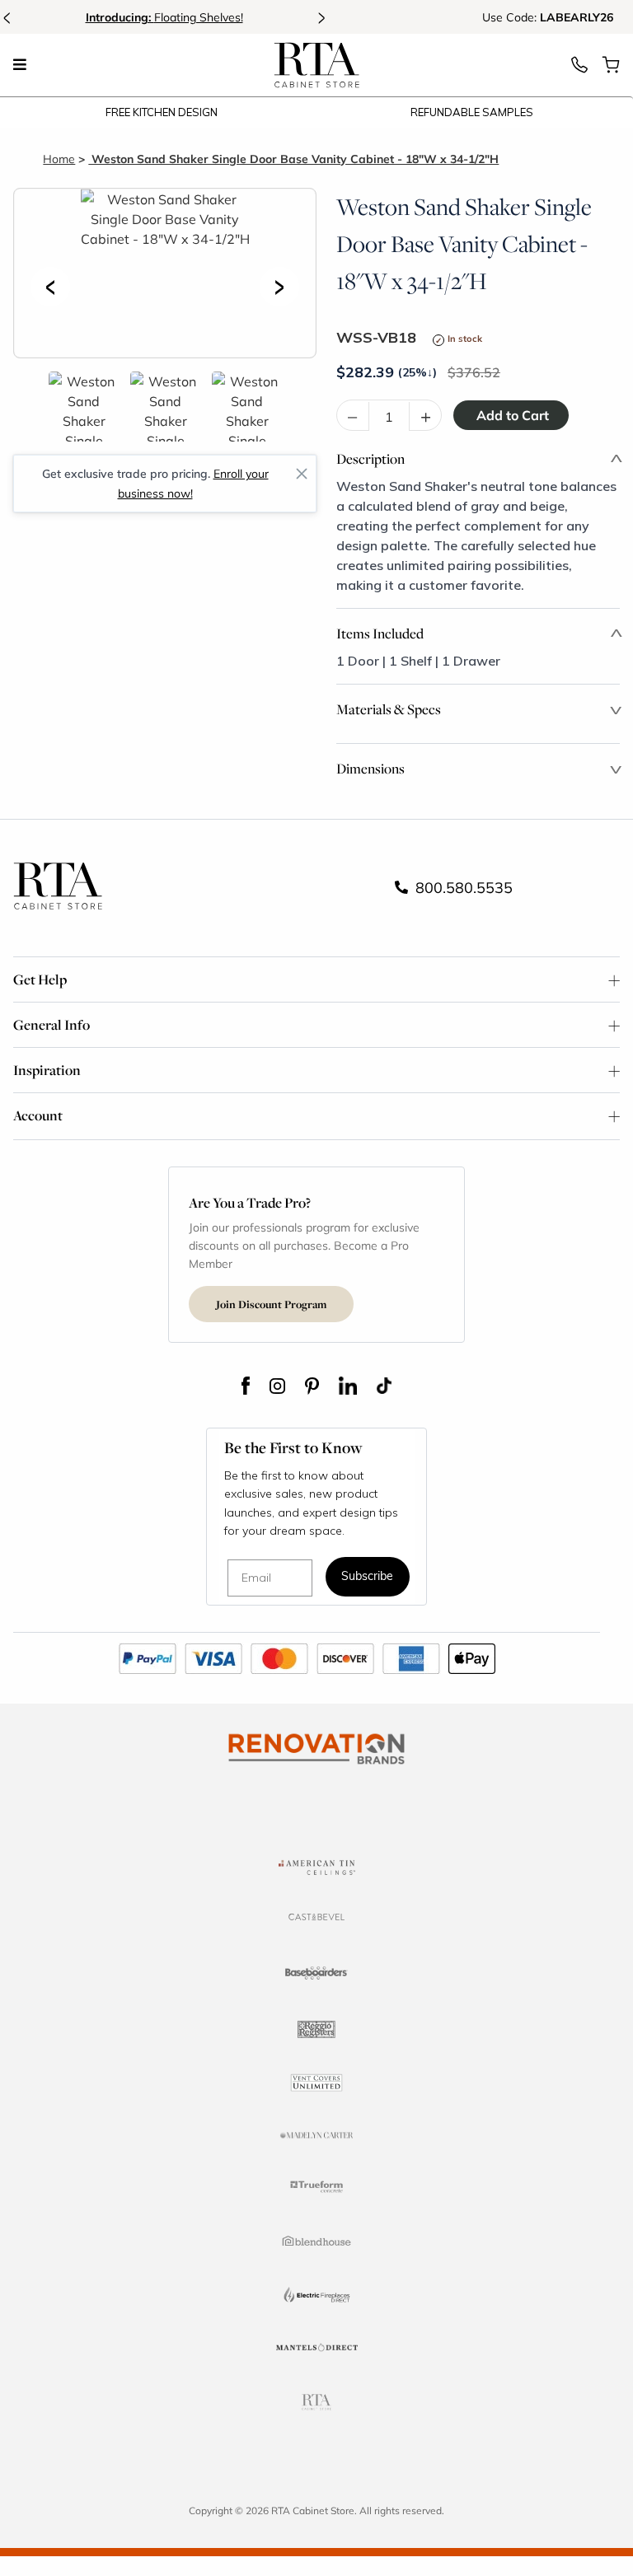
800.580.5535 (462, 887)
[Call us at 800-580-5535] (579, 69)
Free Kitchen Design (162, 112)
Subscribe (367, 1577)
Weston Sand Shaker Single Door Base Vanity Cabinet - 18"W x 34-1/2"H (293, 159)
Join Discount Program (271, 1304)
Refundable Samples (472, 112)
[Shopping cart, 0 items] (611, 69)
